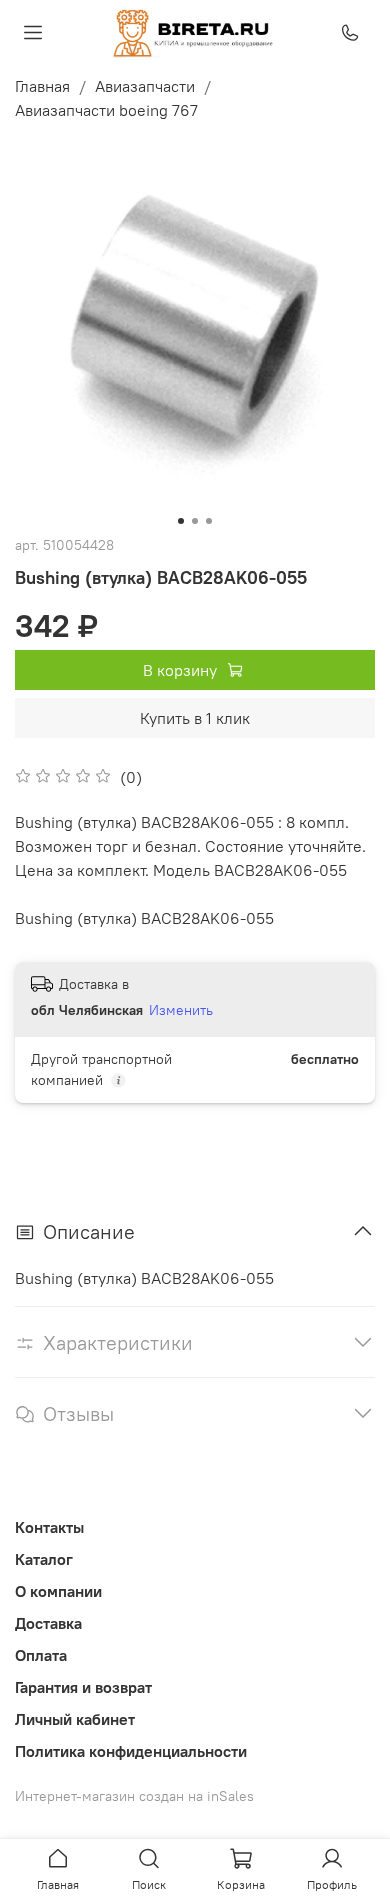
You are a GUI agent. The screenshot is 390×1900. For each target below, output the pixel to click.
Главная (42, 86)
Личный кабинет (75, 1719)
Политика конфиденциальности (131, 1751)
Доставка (48, 1623)
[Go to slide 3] (209, 521)
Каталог (44, 1559)
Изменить (181, 1010)
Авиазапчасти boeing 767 (106, 110)
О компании (58, 1591)
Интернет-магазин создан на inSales (134, 1796)
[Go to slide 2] (195, 521)
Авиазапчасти (145, 86)
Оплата (41, 1655)
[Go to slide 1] (181, 521)
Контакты (49, 1527)
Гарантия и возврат (83, 1687)
